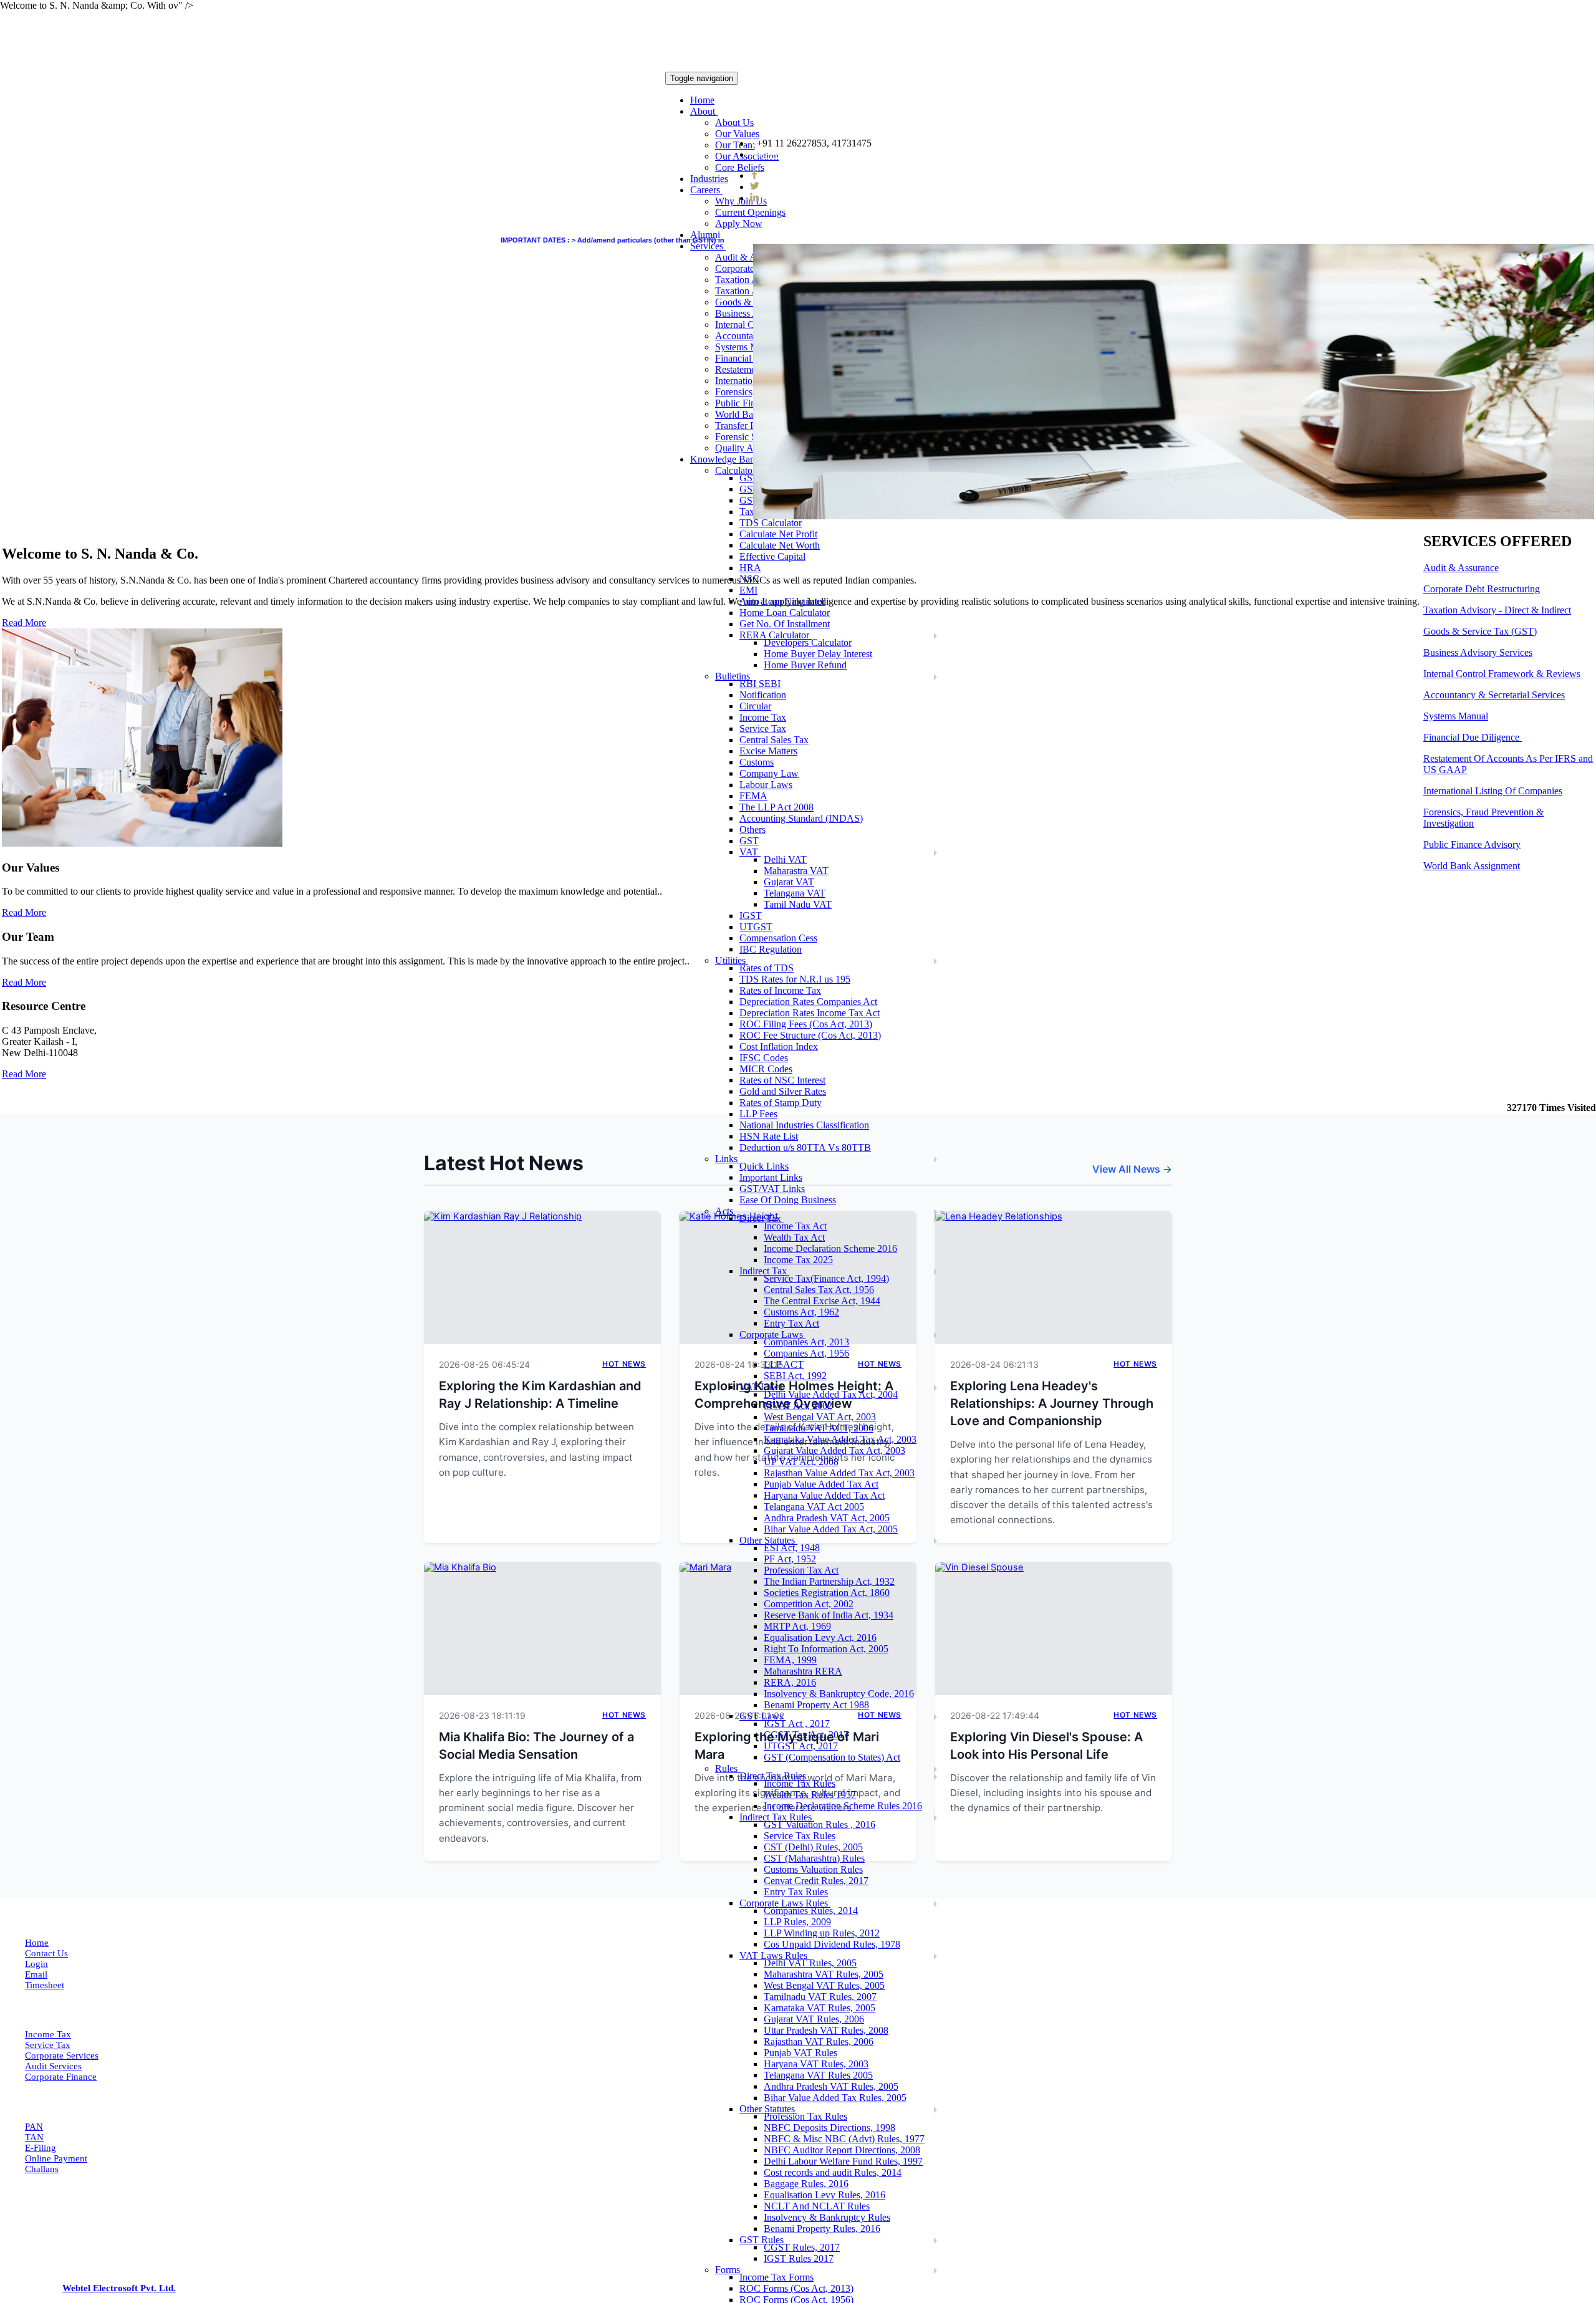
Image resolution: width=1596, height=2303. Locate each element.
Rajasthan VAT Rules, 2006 (819, 2041)
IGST (751, 916)
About (704, 111)
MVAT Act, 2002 (798, 1406)
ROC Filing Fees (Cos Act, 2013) (806, 1024)
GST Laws (762, 1716)
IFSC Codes (764, 1058)
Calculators (738, 470)
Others (752, 829)
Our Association (747, 156)
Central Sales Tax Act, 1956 (819, 1290)
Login (36, 1964)
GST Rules (763, 2240)
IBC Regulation (771, 949)
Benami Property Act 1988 (816, 1705)
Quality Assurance (751, 448)
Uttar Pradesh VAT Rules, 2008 (826, 2030)
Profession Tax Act (801, 1570)
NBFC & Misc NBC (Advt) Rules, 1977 (844, 2139)
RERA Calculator (776, 635)
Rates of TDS (767, 968)
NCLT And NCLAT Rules (817, 2206)
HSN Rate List (769, 1136)
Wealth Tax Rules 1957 (810, 1795)
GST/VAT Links (772, 1189)
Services (708, 246)
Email (36, 1974)
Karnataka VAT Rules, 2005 (820, 2008)
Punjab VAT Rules (800, 2053)
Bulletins (734, 676)
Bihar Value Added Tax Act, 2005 (831, 1529)
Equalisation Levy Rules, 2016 (824, 2195)
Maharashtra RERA (803, 1671)
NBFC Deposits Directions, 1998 (829, 2128)
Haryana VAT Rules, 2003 (816, 2064)
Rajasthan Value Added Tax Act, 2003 (839, 1473)
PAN (34, 2127)
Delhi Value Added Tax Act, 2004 (831, 1394)
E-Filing (41, 2148)
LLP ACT (784, 1364)
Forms (729, 2270)
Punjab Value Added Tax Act (821, 1484)
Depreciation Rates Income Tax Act (810, 1013)
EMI (748, 590)
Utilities (732, 960)
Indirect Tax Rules (777, 1817)
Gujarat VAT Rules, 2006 (814, 2019)
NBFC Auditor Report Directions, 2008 (842, 2150)
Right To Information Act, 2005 (826, 1649)
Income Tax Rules (800, 1783)
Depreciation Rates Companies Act (808, 1002)
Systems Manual (748, 347)
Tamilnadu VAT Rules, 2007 (820, 1997)
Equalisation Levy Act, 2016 (820, 1637)
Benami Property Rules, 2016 (822, 2228)
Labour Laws (766, 785)
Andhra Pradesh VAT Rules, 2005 (831, 2086)
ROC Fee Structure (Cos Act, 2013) (810, 1035)
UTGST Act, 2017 (801, 1746)
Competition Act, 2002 (809, 1604)
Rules (728, 1768)
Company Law (769, 773)
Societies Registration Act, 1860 (827, 1593)
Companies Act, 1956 (806, 1353)
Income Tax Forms (776, 2277)
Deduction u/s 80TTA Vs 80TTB (805, 1147)
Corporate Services (62, 2055)
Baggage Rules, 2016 (806, 2184)
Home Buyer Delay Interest (818, 654)
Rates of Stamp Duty (781, 1103)
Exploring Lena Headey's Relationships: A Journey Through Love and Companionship (1052, 1403)
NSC (749, 579)
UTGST (756, 927)
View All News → (1132, 1169)
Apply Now (739, 224)
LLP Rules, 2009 (797, 1922)
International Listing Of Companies (1493, 791)
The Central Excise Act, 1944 (822, 1301)
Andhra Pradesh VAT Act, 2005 (827, 1518)
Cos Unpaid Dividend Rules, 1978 (832, 1944)
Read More (24, 912)
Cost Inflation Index (779, 1046)
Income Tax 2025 (798, 1260)
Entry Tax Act (791, 1323)
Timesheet (45, 1985)
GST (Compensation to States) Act (832, 1757)
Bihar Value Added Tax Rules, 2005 (835, 2098)
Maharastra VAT (796, 871)
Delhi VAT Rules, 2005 (810, 1963)
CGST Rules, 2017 (802, 2247)
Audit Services (53, 2066)
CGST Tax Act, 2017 (806, 1735)
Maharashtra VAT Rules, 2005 (824, 1974)
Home (702, 100)
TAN (34, 2137)
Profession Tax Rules (805, 2116)
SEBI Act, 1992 (795, 1376)
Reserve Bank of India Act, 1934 (829, 1615)
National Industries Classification (804, 1125)
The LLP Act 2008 (776, 807)
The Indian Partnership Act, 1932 (829, 1581)
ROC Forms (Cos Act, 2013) (796, 2288)
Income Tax (48, 2034)
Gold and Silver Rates (783, 1091)
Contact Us (46, 1953)
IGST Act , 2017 (797, 1724)
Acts (725, 1211)
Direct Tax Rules (774, 1776)
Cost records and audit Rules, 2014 (833, 2172)
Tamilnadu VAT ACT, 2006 (819, 1428)
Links (728, 1159)
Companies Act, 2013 (806, 1342)
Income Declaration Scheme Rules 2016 (843, 1806)
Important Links (771, 1177)
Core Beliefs (740, 167)
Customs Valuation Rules (813, 1869)
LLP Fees (758, 1114)
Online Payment (56, 2158)
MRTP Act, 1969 (797, 1626)
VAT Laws (762, 1387)
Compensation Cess (778, 938)
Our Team (735, 145)
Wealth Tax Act (794, 1237)
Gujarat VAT (789, 882)
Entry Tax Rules (796, 1892)
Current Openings (750, 212)
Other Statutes (768, 1540)
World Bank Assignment (1472, 866)
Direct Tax (762, 1219)
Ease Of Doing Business (788, 1200)
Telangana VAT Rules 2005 (818, 2075)
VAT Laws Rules (775, 1955)
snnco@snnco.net (796, 154)
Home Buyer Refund (805, 665)
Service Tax (48, 2045)
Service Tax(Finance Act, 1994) (826, 1278)
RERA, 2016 (790, 1682)
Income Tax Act (795, 1226)
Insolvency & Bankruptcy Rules (827, 2217)
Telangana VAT (795, 893)
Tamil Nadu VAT (798, 904)
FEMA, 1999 (790, 1660)
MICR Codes (766, 1069)
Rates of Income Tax (780, 990)
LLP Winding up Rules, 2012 (822, 1933)
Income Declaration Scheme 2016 (830, 1248)
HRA (750, 568)
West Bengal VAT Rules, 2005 (824, 1985)
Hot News (624, 1364)
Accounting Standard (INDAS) (801, 818)
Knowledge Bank (726, 459)
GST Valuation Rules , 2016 (820, 1825)
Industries (709, 179)
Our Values (737, 134)
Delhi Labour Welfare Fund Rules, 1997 (843, 2161)
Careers (706, 190)
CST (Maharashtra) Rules (814, 1858)
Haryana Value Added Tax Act (824, 1495)
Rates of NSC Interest (782, 1080)
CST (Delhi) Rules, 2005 (813, 1847)
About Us (734, 123)
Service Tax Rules (800, 1836)
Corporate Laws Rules (785, 1903)
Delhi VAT (785, 859)
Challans (42, 2169)
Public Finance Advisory (1472, 844)
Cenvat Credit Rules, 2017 (816, 1881)
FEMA (753, 796)
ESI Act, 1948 (792, 1548)
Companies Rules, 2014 (811, 1911)
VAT (750, 852)
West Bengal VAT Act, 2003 (820, 1417)
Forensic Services (750, 437)
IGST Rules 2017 (799, 2258)
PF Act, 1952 (790, 1559)
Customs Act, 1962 (801, 1312)
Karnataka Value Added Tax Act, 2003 (840, 1439)
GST (749, 841)
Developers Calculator (808, 642)
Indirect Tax (764, 1271)
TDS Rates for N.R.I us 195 (795, 979)
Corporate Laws (772, 1334)
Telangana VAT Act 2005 (814, 1507)
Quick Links (764, 1166)
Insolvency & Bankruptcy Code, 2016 (839, 1694)
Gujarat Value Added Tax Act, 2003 (834, 1450)
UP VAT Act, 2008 (801, 1462)
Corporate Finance (61, 2077)
